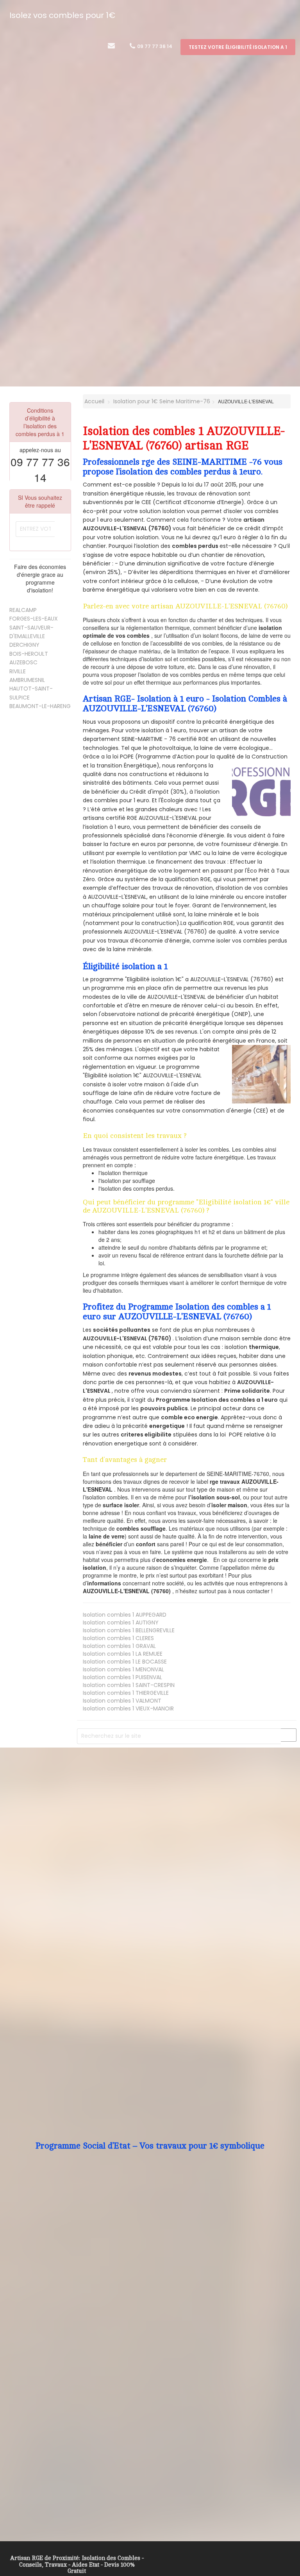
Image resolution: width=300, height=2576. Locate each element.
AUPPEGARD (125, 1615)
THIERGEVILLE (126, 1693)
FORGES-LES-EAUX (34, 619)
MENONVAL (123, 1669)
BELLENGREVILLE (129, 1630)
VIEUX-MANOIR (128, 1708)
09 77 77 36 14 (154, 46)
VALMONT (122, 1701)
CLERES (118, 1638)
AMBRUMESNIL (27, 680)
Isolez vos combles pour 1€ (62, 15)
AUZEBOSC (23, 662)
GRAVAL (119, 1646)
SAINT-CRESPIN (129, 1685)
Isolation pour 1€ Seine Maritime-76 (162, 401)
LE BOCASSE (125, 1662)
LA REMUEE (123, 1654)
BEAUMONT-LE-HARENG (40, 706)
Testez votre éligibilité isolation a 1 (238, 47)
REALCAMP (23, 610)
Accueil (94, 401)
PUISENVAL (122, 1677)
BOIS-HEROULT (29, 654)
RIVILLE (18, 671)
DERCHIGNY (24, 645)
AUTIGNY (121, 1623)
